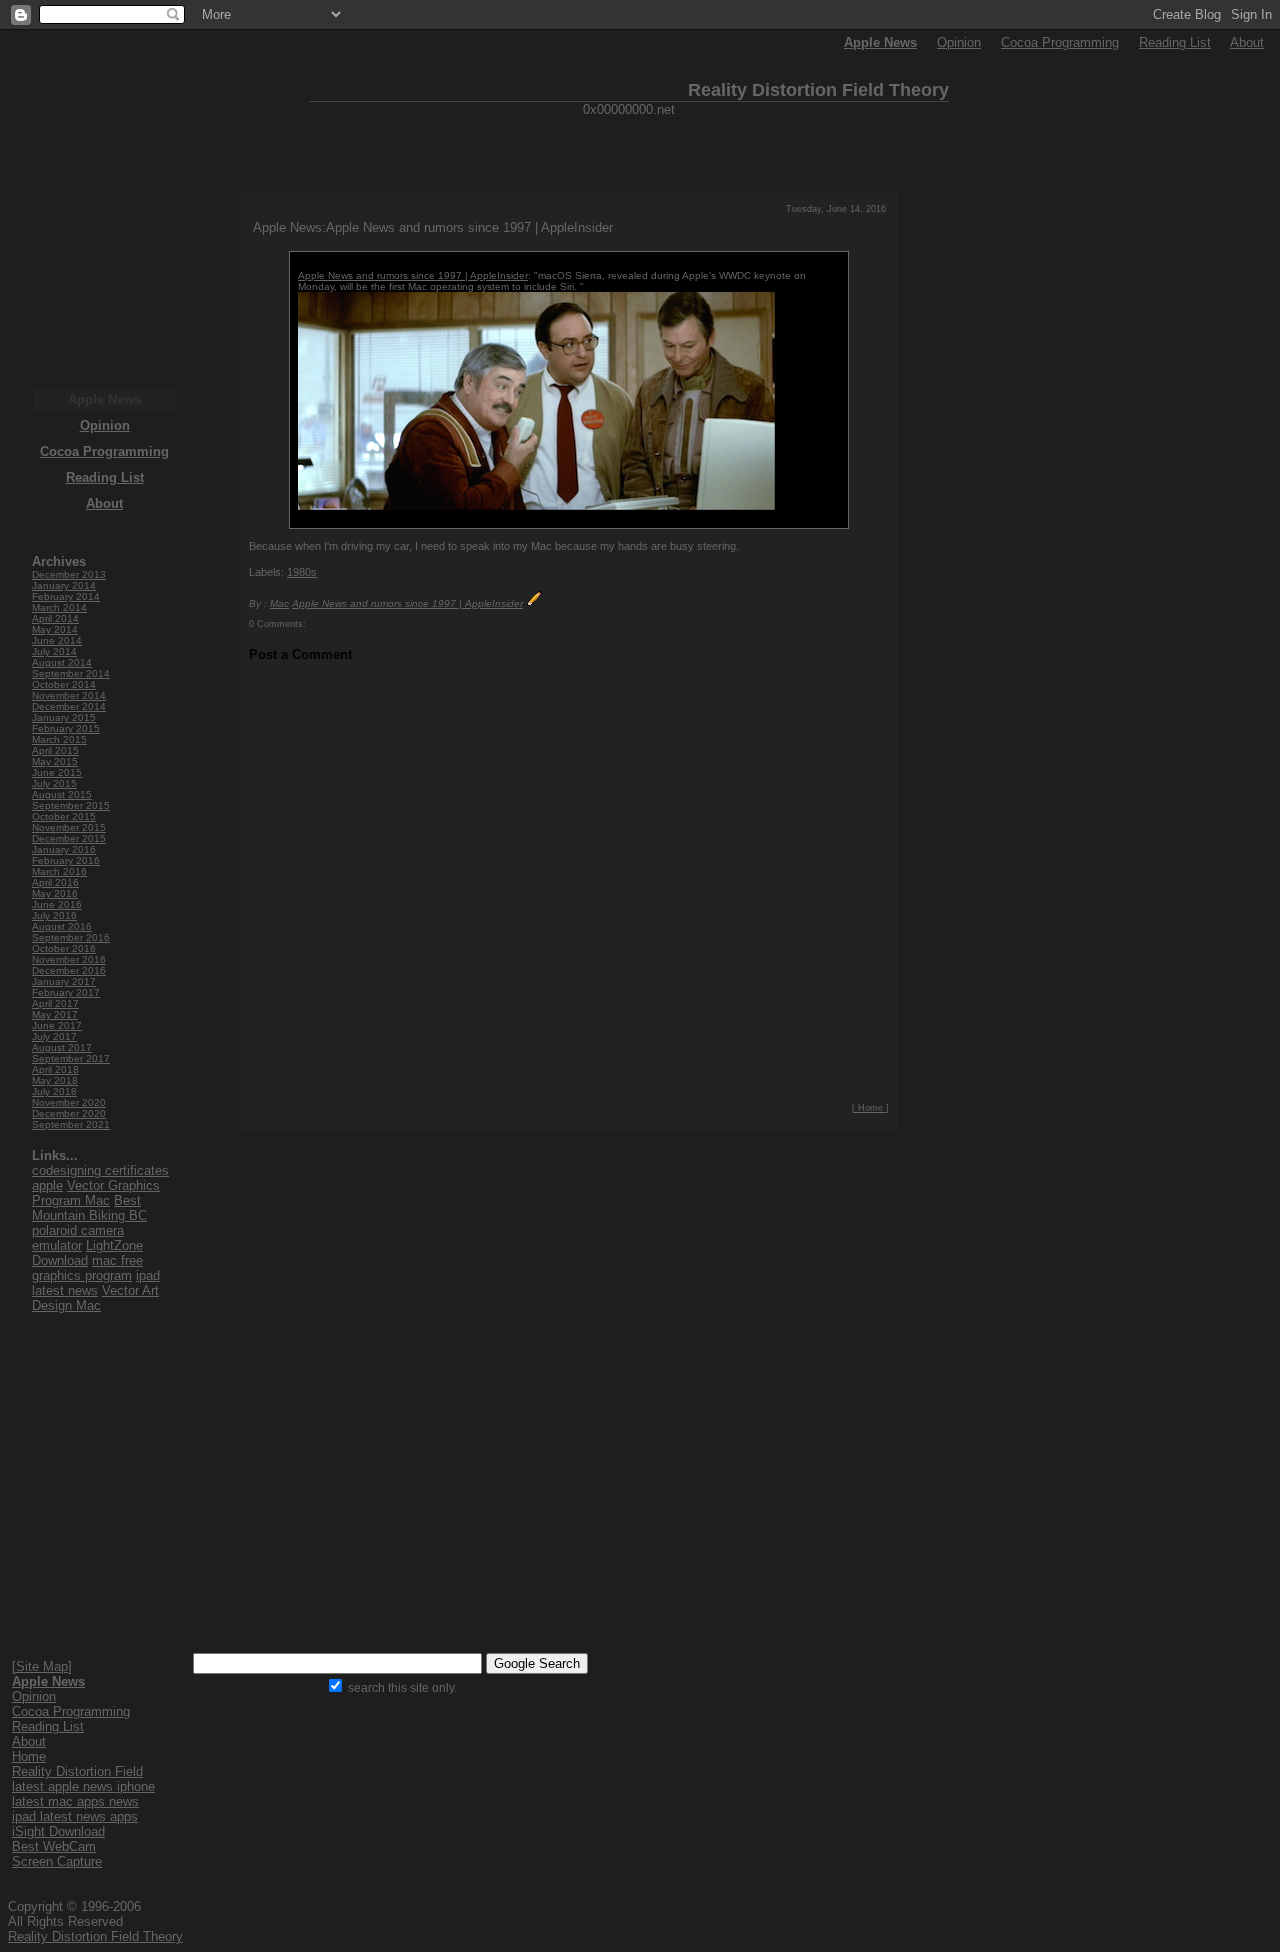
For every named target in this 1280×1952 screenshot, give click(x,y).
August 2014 (62, 662)
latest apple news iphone (83, 1786)
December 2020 (69, 1113)
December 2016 (69, 970)
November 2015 (69, 827)
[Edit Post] (535, 603)
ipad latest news (96, 1283)
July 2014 (54, 651)
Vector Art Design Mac (95, 1298)
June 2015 (57, 772)
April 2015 (55, 750)
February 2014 (66, 596)
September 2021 (71, 1124)
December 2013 (69, 574)
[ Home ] (870, 1108)
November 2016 (69, 959)
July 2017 (54, 1036)
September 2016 (71, 937)
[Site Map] (42, 1666)
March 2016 (59, 871)
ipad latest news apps (75, 1816)
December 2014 (69, 706)
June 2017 (57, 1025)
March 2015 (59, 739)
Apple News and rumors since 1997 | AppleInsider (413, 275)
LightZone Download (87, 1253)
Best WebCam (54, 1846)
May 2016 (55, 893)
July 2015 (54, 783)
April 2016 (55, 882)
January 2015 (64, 717)
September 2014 (71, 673)
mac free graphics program (87, 1268)
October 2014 (64, 684)
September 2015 (71, 805)
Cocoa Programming (1060, 42)
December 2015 (69, 838)
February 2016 (66, 860)
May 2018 (55, 1080)
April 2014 (55, 618)
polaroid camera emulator (78, 1238)
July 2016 (54, 915)
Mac (279, 603)
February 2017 (66, 992)
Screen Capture (57, 1861)
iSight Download (58, 1831)
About (1247, 42)
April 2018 (55, 1069)
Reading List (1175, 42)
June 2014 (57, 640)
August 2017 (62, 1047)
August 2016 (62, 926)
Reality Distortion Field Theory (95, 1936)
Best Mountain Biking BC (89, 1208)
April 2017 (55, 1003)
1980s (302, 572)
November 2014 (69, 695)
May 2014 (55, 629)
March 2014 (59, 607)
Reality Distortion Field (77, 1771)
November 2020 (69, 1102)
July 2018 (54, 1091)
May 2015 (55, 761)
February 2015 (66, 728)
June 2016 (57, 904)
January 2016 (64, 849)
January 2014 (64, 585)
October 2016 (64, 948)
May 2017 (55, 1014)
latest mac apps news (75, 1801)
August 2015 (62, 794)
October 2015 (64, 816)
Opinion (959, 42)
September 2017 (71, 1058)
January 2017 (64, 981)
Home (29, 1756)
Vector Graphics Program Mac (96, 1193)
